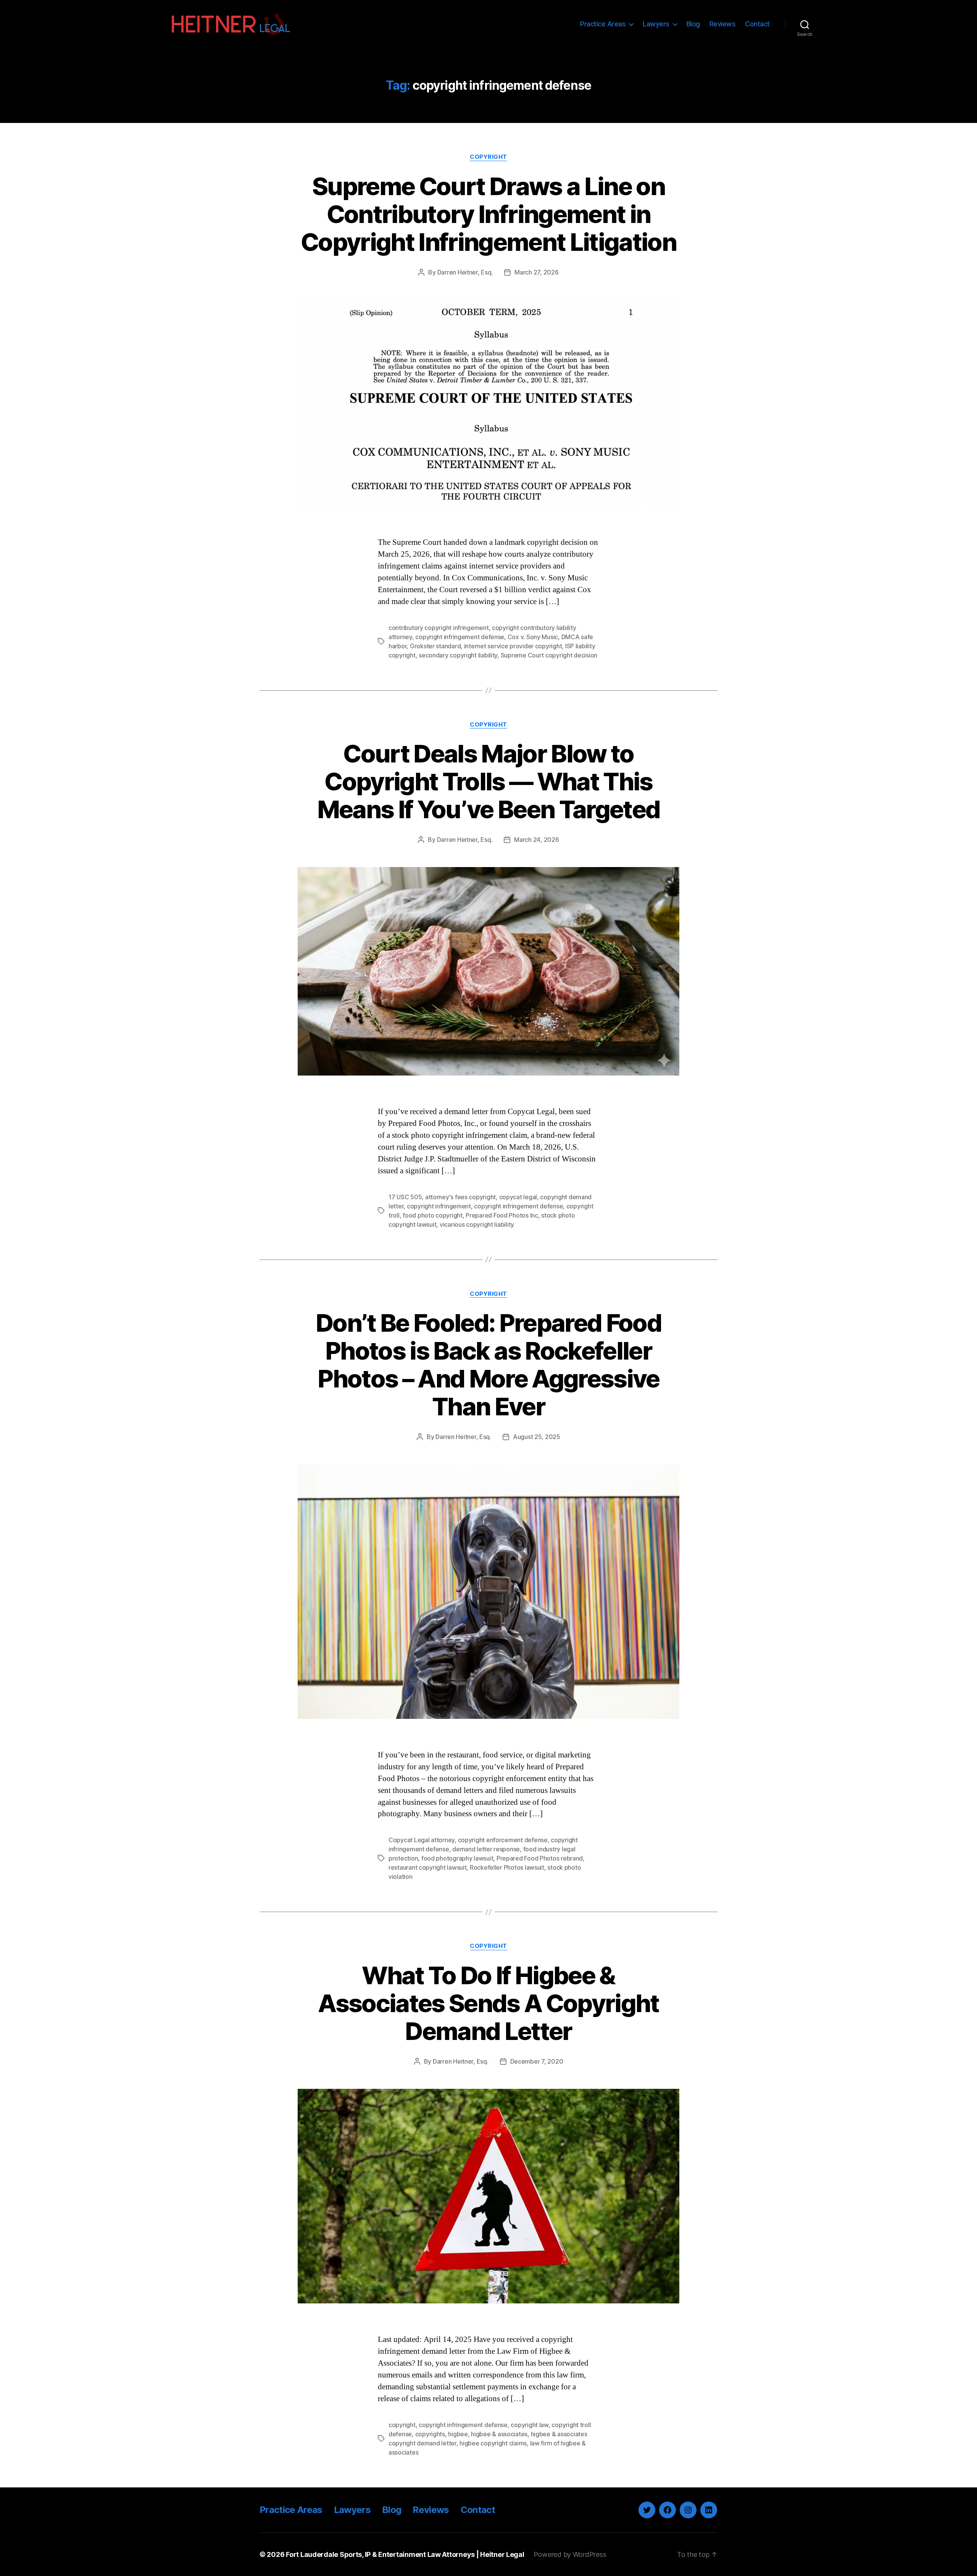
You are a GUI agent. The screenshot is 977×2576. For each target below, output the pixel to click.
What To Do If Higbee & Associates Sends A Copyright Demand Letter (488, 2003)
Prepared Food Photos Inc (502, 1215)
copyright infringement (439, 1206)
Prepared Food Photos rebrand (540, 1858)
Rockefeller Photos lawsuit (507, 1867)
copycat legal (518, 1197)
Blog (693, 24)
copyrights (430, 2434)
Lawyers (656, 24)
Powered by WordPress (570, 2554)
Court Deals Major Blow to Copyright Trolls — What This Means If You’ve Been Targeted (489, 781)
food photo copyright (433, 1215)
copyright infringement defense (460, 637)
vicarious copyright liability (477, 1224)
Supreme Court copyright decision (549, 655)
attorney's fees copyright (460, 1197)
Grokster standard (435, 646)
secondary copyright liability (458, 655)
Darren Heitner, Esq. (465, 272)
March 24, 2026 (536, 840)
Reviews (723, 24)
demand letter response (486, 1849)
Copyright (488, 157)
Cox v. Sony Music (533, 637)
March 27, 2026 (536, 272)
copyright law (530, 2425)
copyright (402, 2425)
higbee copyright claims (493, 2443)
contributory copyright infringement (439, 628)
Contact (757, 24)
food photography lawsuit (457, 1858)
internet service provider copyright (513, 646)
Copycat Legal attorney (422, 1840)
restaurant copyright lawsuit (427, 1867)
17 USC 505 (405, 1197)
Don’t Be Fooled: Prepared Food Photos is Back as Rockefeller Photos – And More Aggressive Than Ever (488, 1365)
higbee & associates (499, 2434)
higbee (458, 2434)
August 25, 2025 (537, 1437)
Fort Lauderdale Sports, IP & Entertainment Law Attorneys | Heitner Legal (405, 2554)
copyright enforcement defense (503, 1840)
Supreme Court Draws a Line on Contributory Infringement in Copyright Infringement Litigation (488, 214)
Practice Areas (603, 24)
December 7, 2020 (537, 2061)
